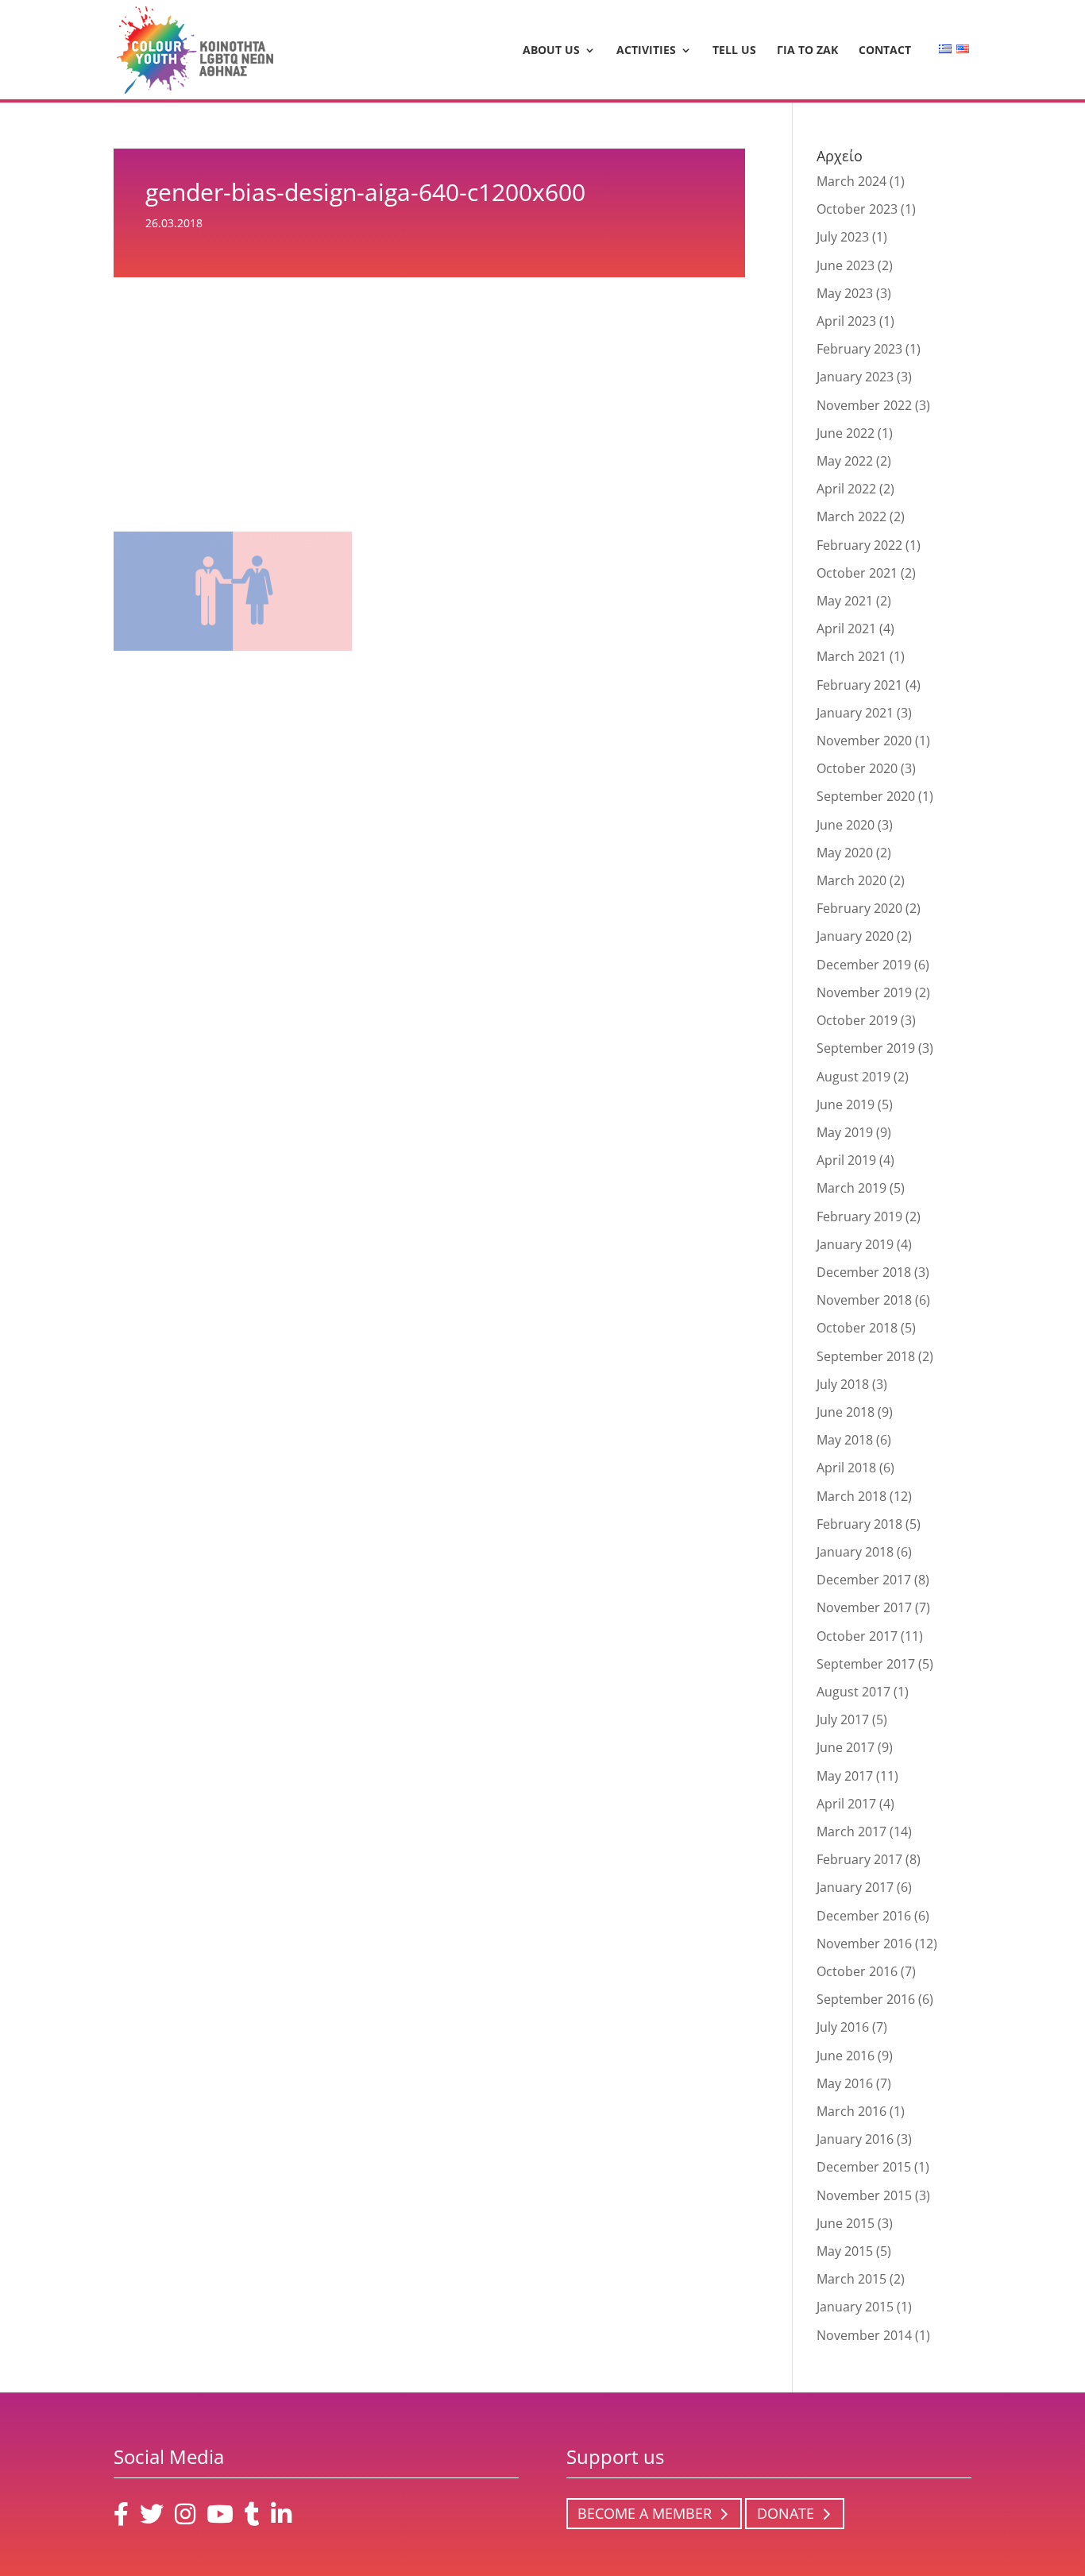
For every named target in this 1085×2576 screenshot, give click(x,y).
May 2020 (845, 853)
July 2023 (843, 237)
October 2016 (857, 1971)
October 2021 (857, 573)
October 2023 (857, 209)
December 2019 (864, 965)
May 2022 (845, 461)
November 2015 (864, 2195)
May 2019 (845, 1132)
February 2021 (859, 685)
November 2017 (864, 1607)
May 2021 (845, 601)
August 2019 (853, 1077)
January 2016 (855, 2139)
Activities (646, 51)
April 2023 (846, 321)
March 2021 (851, 656)
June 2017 (846, 1747)
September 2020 (866, 796)
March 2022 (851, 516)
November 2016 (864, 1944)
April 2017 (846, 1804)
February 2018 (859, 1524)
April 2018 (846, 1468)
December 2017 (864, 1580)
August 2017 (853, 1692)
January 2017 (855, 1887)
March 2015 (851, 2279)
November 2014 (864, 2335)
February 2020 (859, 908)
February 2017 (859, 1859)
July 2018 (843, 1384)
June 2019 (846, 1104)
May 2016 (845, 2083)
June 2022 (846, 433)
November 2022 (864, 405)
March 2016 (851, 2111)
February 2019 (859, 1216)
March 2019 (851, 1188)
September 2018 (866, 1356)
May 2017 (845, 1776)
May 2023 (845, 293)
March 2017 (851, 1831)
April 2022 (846, 489)
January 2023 (855, 377)
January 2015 (855, 2307)
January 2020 (855, 936)
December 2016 (864, 1916)
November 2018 (864, 1300)
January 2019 (855, 1244)
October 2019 (857, 1020)
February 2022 (859, 545)
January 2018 (855, 1552)
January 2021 (855, 713)
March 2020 (851, 880)
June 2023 (846, 265)
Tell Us (734, 51)
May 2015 (845, 2251)
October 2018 (857, 1328)
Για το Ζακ (807, 51)
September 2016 (866, 1999)
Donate (786, 2514)
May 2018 (845, 1440)
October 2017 (857, 1636)
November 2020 (864, 741)
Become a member (645, 2514)
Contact (885, 51)
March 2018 (851, 1496)
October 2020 (857, 768)
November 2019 (864, 992)
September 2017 (866, 1664)
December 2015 (864, 2167)
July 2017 (843, 1719)
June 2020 (846, 825)
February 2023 (859, 349)
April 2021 (846, 629)
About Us (551, 51)
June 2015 (846, 2223)
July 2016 (843, 2027)
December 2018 (864, 1272)
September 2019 (866, 1048)
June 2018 (846, 1412)
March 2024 (851, 181)
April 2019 (846, 1160)
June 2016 (846, 2056)
